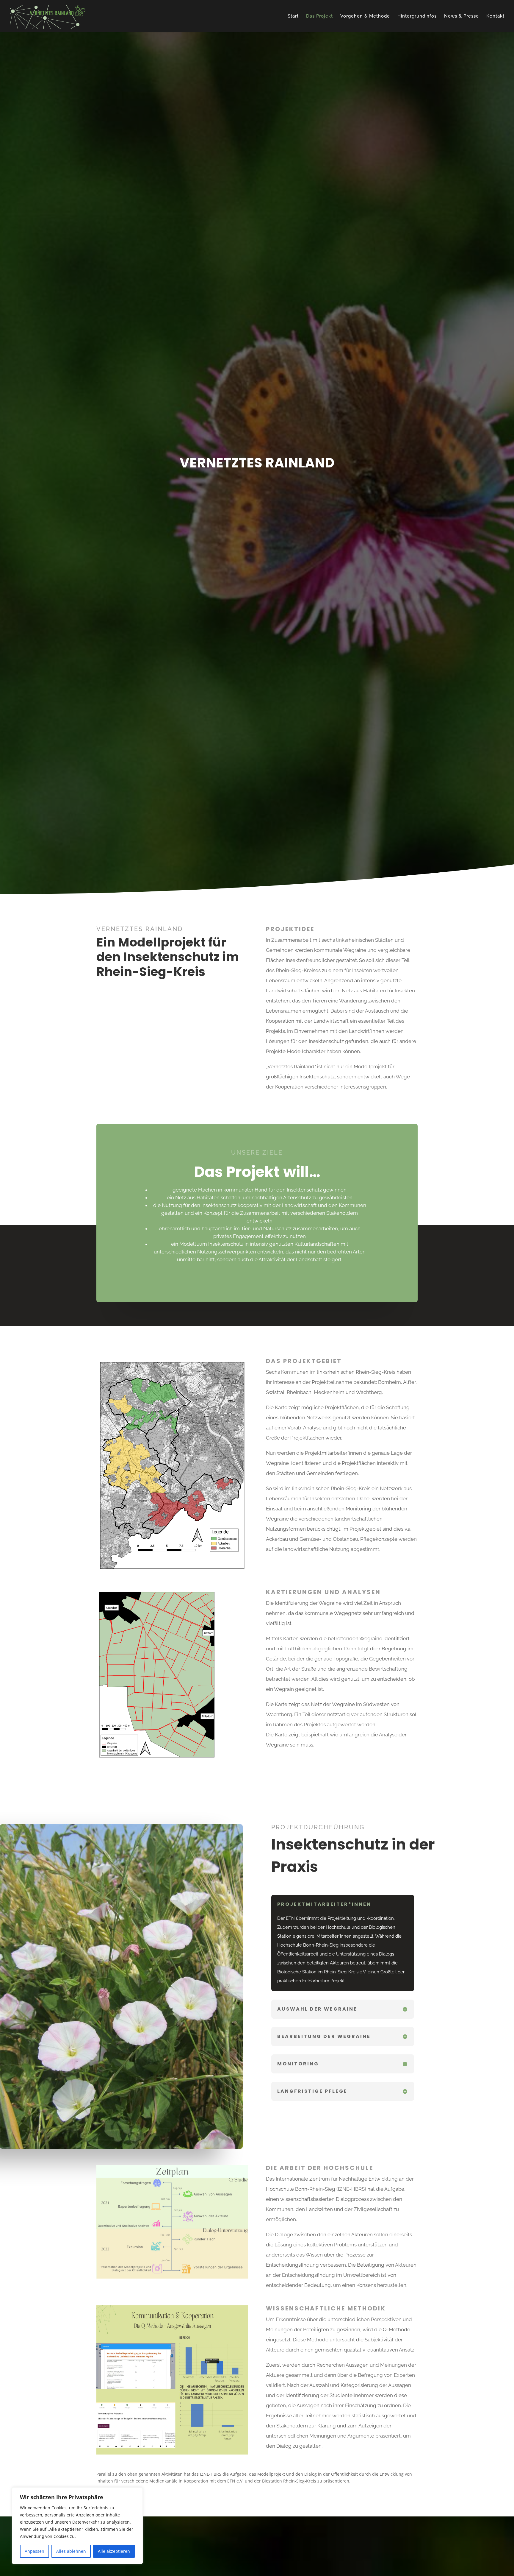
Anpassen (35, 2551)
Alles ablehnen (71, 2551)
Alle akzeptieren (114, 2551)
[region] (77, 2526)
